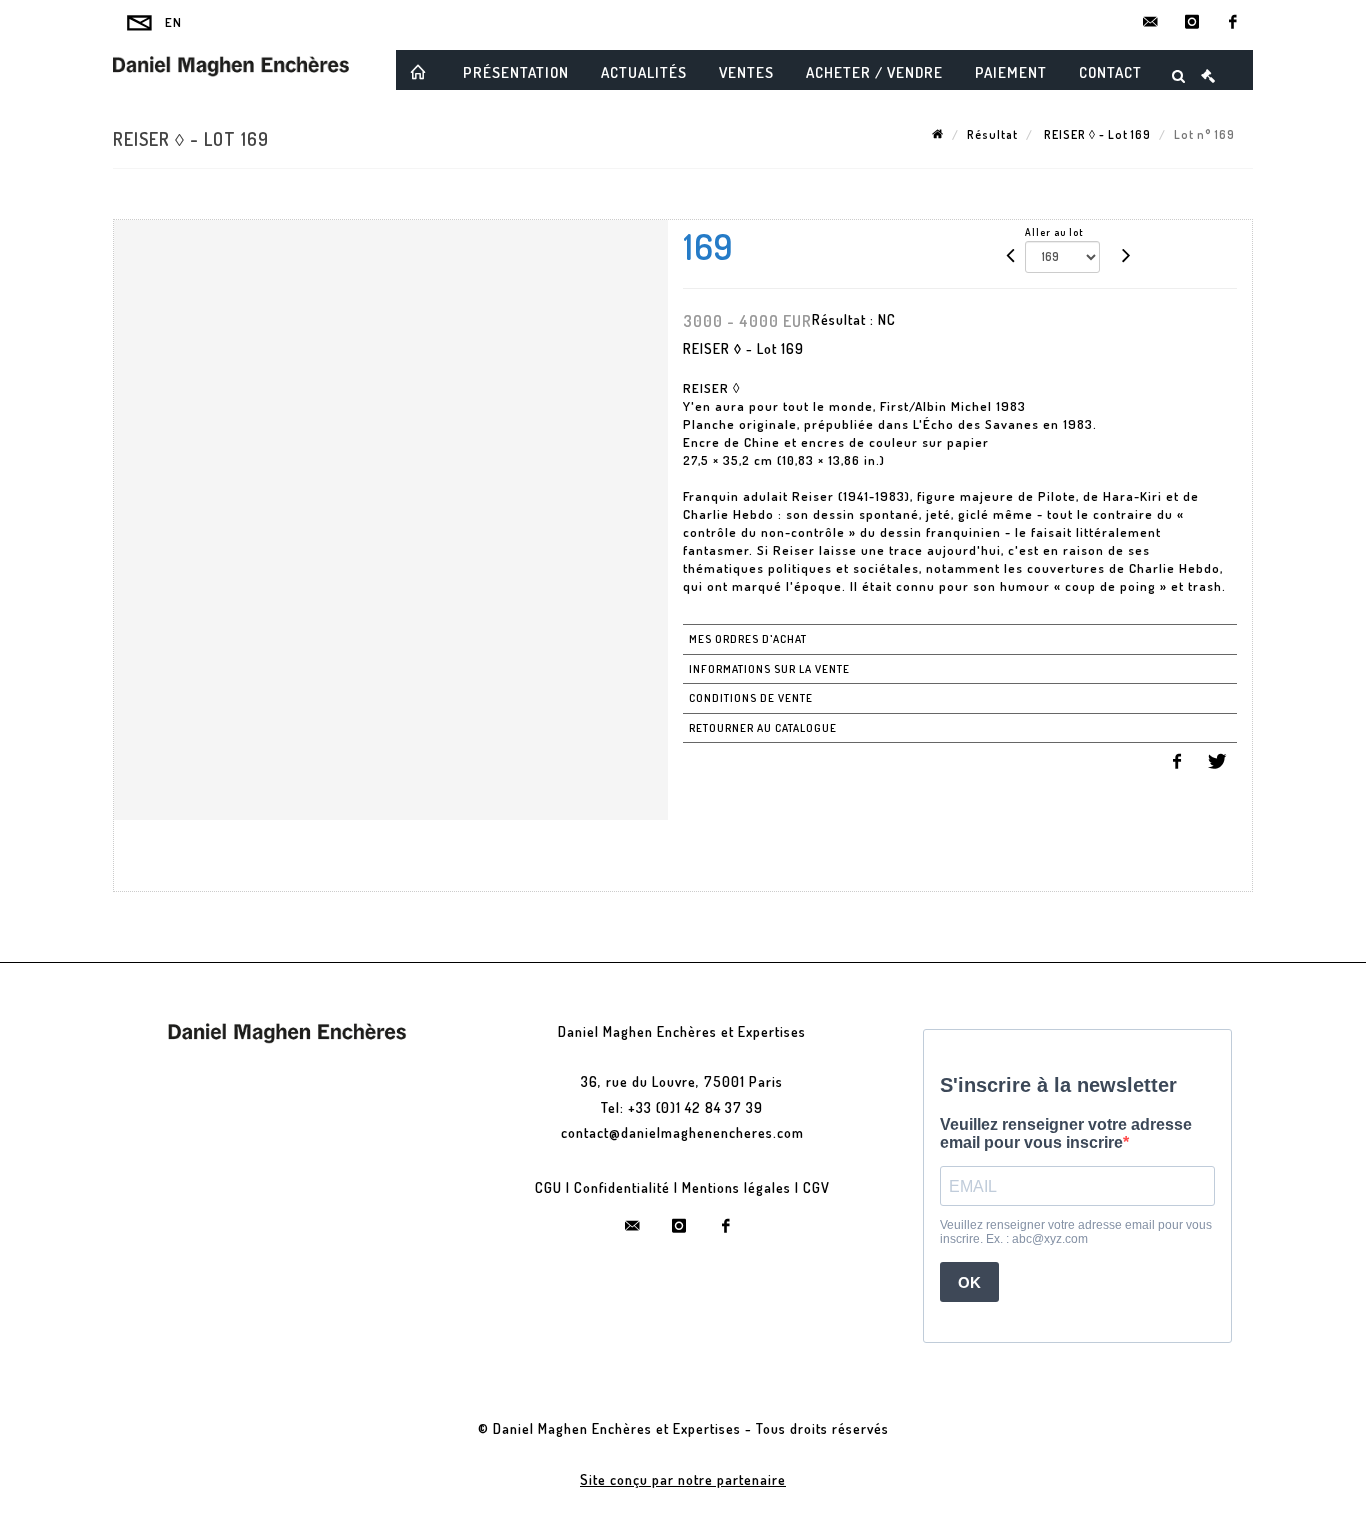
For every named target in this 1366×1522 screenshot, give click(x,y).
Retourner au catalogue (763, 728)
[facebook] (1233, 22)
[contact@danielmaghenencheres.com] (1151, 22)
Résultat (992, 134)
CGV (816, 1187)
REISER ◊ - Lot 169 (1096, 134)
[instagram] (1192, 22)
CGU (548, 1187)
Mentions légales (736, 1187)
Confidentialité (622, 1187)
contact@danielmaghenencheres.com (682, 1132)
